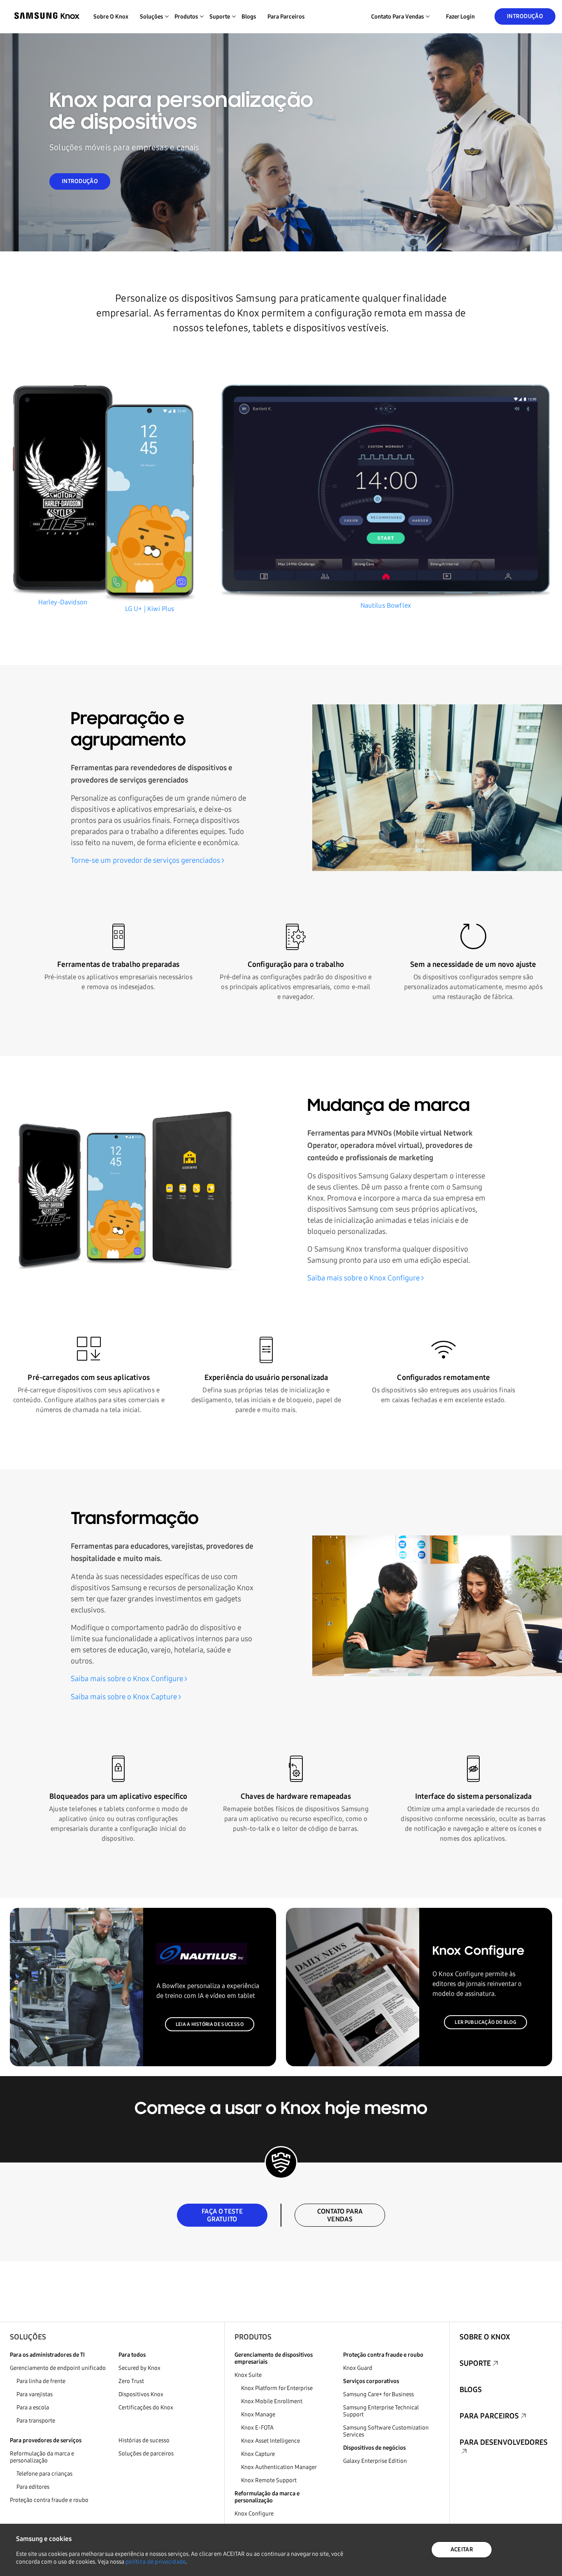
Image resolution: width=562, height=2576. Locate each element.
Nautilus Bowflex (386, 605)
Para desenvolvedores (504, 2442)
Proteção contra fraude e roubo (49, 2500)
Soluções (28, 2337)
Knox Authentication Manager (279, 2467)
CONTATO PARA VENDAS (340, 2215)
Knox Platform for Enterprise (277, 2388)
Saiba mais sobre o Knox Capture (124, 1697)
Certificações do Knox (146, 2408)
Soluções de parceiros (146, 2454)
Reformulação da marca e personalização (42, 2457)
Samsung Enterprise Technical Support (381, 2411)
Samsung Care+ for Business (379, 2394)
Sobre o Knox (111, 17)
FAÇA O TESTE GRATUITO (222, 2215)
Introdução (525, 16)
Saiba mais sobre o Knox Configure (363, 1278)
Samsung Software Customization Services (386, 2431)
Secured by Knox (139, 2368)
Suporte (475, 2363)
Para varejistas (35, 2394)
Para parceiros (286, 17)
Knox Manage (258, 2415)
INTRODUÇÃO (80, 181)
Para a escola (33, 2408)
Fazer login (460, 17)
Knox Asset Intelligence (271, 2441)
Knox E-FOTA (257, 2428)
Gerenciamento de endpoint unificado (58, 2368)
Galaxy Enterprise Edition (375, 2461)
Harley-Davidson (63, 602)
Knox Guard (358, 2368)
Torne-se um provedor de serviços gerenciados (145, 860)
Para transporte (36, 2421)
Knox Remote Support (269, 2480)
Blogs (249, 17)
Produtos (253, 2337)
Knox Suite (248, 2375)
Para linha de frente (41, 2381)
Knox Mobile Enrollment (272, 2401)
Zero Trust (131, 2381)
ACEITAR (462, 2549)
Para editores (33, 2487)
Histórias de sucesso (144, 2440)
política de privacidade (156, 2562)
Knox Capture (258, 2454)
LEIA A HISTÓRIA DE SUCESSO (210, 2024)
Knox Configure (254, 2514)
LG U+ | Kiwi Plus (150, 609)
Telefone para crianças (44, 2474)
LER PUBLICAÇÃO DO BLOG (485, 2022)
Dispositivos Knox (141, 2394)
